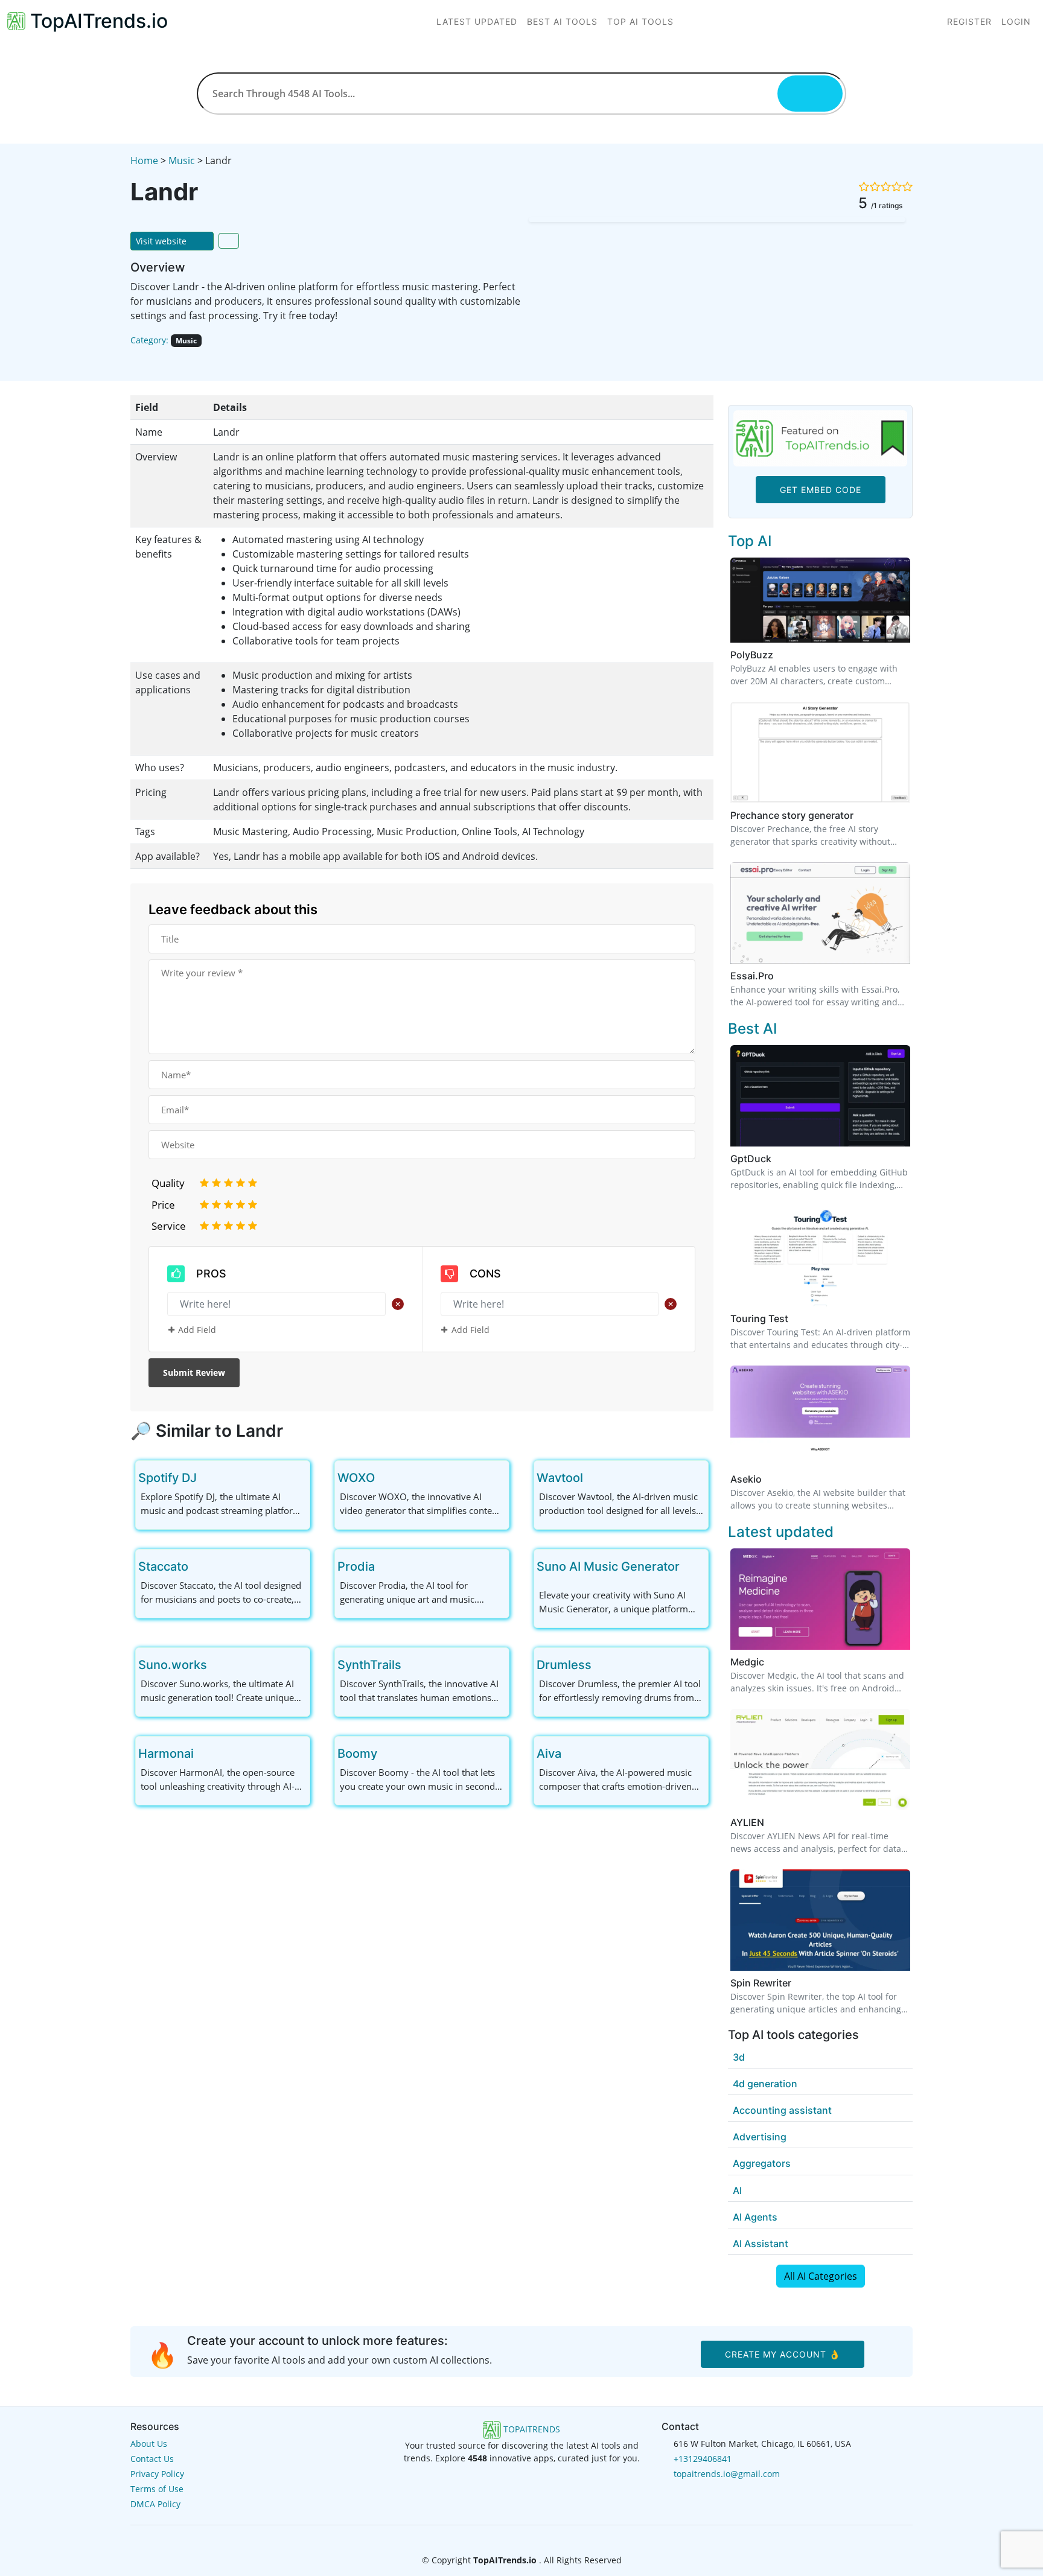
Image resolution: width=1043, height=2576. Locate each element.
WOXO (356, 1478)
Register (969, 21)
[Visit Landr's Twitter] (139, 359)
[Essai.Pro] (820, 912)
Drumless (564, 1665)
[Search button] (810, 94)
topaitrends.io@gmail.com (727, 2474)
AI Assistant (761, 2244)
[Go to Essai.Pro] (781, 976)
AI (737, 2190)
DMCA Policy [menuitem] (155, 2504)
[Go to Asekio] (769, 1479)
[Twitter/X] (523, 2536)
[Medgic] (820, 1598)
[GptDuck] (820, 1095)
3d (739, 2057)
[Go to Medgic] (771, 1662)
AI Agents (755, 2217)
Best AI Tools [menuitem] (562, 21)
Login (1016, 21)
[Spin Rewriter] (820, 1919)
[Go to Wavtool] (593, 1478)
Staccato (163, 1566)
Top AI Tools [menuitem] (640, 21)
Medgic (747, 1662)
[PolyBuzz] (820, 599)
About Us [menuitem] (149, 2444)
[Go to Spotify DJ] (206, 1478)
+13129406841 (703, 2459)
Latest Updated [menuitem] (477, 21)
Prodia (356, 1566)
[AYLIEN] (820, 1758)
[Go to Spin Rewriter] (799, 1983)
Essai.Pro (752, 976)
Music (182, 161)
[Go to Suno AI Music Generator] (689, 1566)
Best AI (752, 1029)
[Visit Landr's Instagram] (188, 359)
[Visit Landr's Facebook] (156, 359)
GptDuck (751, 1159)
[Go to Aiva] (571, 1754)
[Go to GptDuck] (779, 1159)
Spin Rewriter (761, 1983)
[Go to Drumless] (601, 1665)
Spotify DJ (167, 1478)
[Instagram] (541, 2536)
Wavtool (560, 1478)
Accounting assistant (782, 2110)
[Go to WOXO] (384, 1478)
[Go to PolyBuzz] (780, 655)
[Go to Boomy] (387, 1754)
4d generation (765, 2084)
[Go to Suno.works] (217, 1665)
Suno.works (173, 1665)
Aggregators (762, 2163)
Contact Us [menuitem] (152, 2459)
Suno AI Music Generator (608, 1566)
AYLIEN (747, 1822)
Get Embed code (821, 490)
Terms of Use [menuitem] (157, 2489)
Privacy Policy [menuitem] (157, 2474)
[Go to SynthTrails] (411, 1665)
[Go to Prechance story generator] (861, 815)
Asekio (746, 1479)
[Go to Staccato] (198, 1566)
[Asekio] (820, 1416)
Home (144, 161)
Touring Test (759, 1318)
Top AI (750, 541)
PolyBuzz (752, 655)
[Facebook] (503, 2536)
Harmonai (166, 1754)
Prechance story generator (792, 815)
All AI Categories (821, 2276)
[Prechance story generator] (820, 751)
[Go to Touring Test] (796, 1318)
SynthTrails (369, 1665)
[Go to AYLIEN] (771, 1822)
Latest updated (781, 1532)
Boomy (357, 1754)
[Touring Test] (820, 1255)
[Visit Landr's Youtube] (173, 359)
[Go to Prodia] (384, 1566)
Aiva (549, 1754)
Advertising (760, 2137)
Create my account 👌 (783, 2354)
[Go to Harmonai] (203, 1754)
